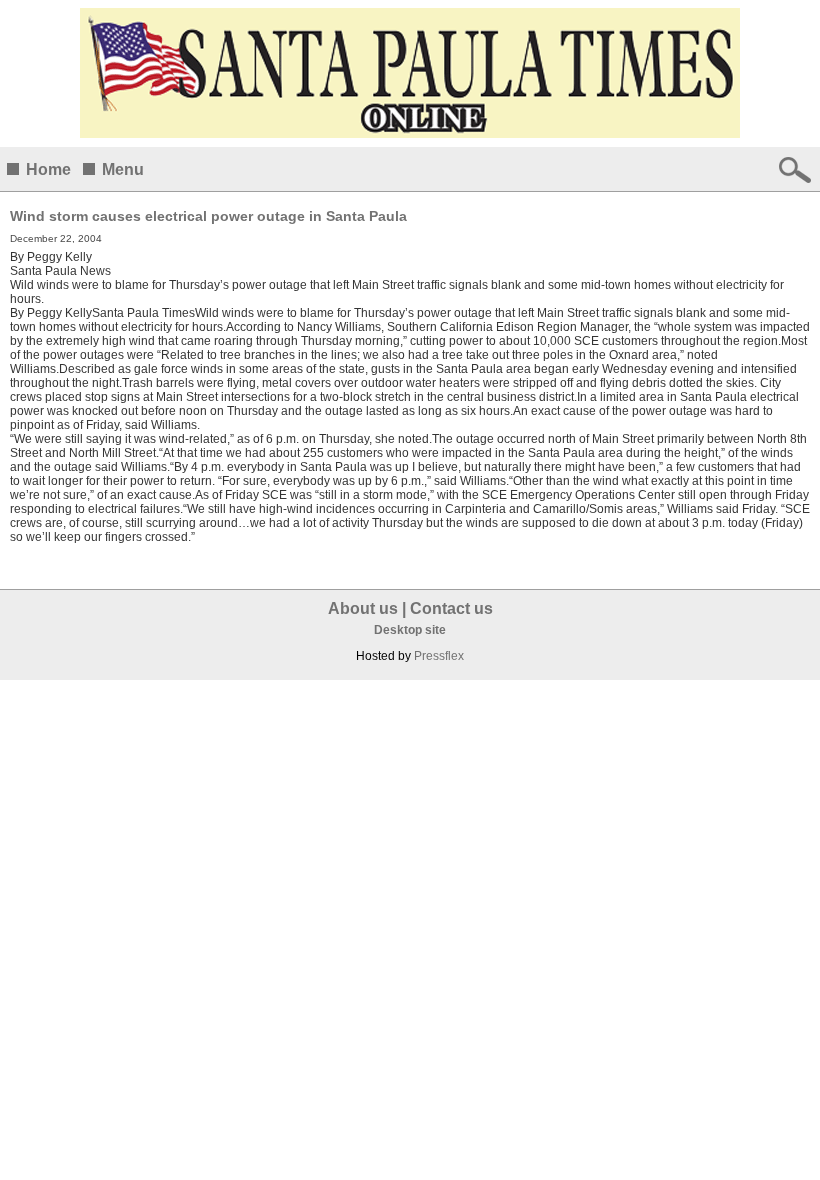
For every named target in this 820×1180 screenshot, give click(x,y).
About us (363, 608)
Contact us (451, 608)
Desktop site (410, 630)
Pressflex (439, 656)
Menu (123, 169)
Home (48, 169)
